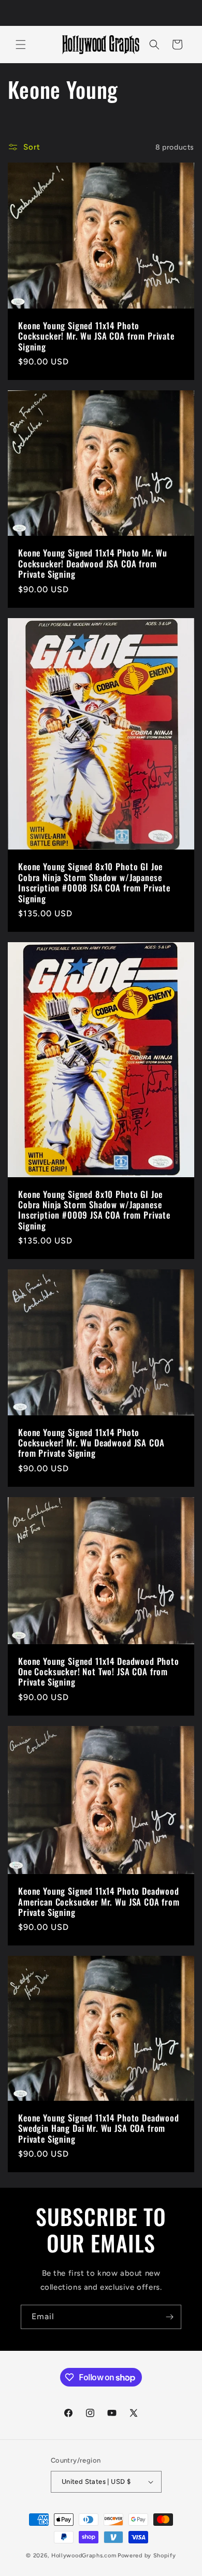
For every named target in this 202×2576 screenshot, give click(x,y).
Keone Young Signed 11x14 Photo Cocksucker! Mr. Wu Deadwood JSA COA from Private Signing (91, 1443)
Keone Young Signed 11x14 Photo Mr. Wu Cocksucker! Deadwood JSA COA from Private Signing (93, 564)
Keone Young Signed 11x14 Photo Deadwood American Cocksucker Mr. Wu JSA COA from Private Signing (99, 1902)
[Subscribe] (169, 2317)
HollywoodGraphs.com (84, 2556)
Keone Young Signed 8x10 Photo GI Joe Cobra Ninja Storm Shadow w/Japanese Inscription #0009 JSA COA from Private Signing (94, 1210)
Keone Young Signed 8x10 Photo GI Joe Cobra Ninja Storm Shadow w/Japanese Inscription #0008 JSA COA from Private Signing (94, 883)
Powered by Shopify (147, 2556)
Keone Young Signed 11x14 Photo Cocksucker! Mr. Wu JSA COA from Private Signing (96, 336)
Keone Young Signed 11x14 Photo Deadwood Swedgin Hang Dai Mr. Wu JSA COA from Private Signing (99, 2128)
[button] (21, 45)
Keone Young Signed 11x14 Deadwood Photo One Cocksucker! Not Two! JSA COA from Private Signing (99, 1672)
